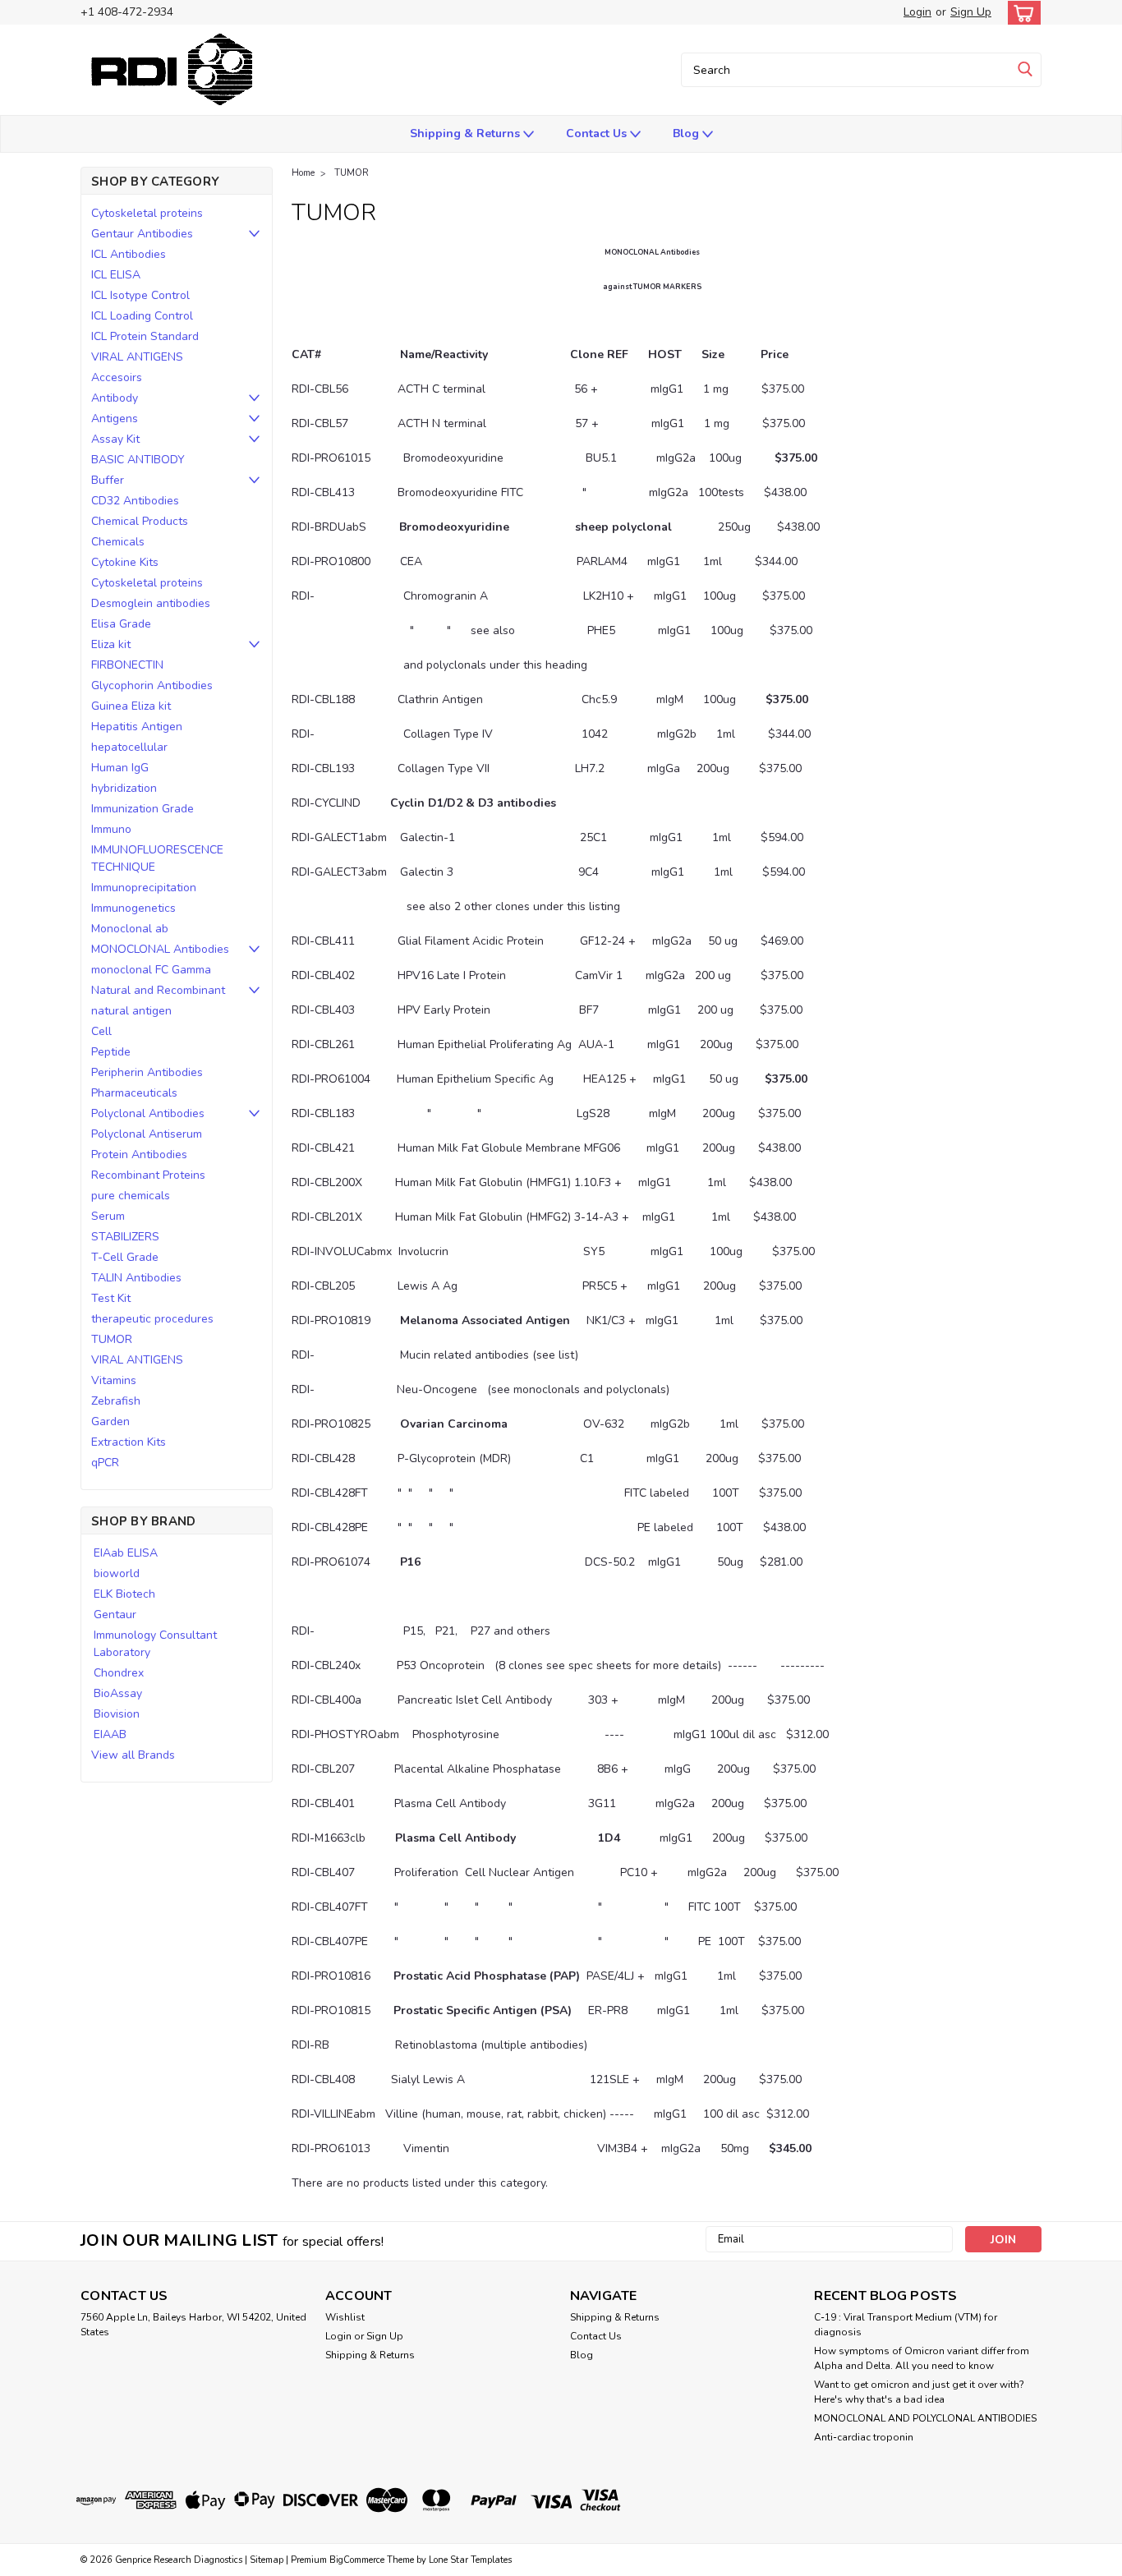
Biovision (117, 1714)
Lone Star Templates (470, 2560)
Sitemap (267, 2560)
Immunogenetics (133, 908)
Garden (110, 1421)
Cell (101, 1031)
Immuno (111, 829)
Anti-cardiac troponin (864, 2437)
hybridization (124, 788)
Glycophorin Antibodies (152, 685)
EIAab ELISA (126, 1553)
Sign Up (971, 12)
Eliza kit (111, 644)
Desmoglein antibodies (151, 603)
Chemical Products (140, 521)
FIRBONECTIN (127, 665)
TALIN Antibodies (136, 1278)
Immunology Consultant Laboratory (155, 1644)
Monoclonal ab (130, 929)
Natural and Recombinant (158, 990)
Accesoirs (117, 377)
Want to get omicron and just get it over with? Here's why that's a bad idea (919, 2392)
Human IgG (120, 768)
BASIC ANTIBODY (138, 460)
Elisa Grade (121, 624)
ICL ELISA (116, 275)
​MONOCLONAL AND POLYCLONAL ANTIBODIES (925, 2418)
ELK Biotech (124, 1594)
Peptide (111, 1052)
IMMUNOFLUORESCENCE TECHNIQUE (157, 858)
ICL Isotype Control (140, 295)
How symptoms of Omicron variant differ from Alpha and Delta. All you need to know (922, 2358)
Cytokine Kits (125, 562)
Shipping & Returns (467, 133)
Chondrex (119, 1673)
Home (303, 173)
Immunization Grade (143, 809)
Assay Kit (115, 439)
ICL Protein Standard (145, 336)
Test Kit (111, 1298)
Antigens (115, 419)
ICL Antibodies (129, 254)
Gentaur (115, 1615)
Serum (108, 1216)
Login (917, 12)
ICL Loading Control (142, 316)
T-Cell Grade (125, 1257)
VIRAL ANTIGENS (137, 357)
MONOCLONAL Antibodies (160, 949)
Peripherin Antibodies (147, 1072)
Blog (687, 133)
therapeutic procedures (152, 1319)
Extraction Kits (129, 1442)
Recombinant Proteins (148, 1175)
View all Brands (133, 1755)
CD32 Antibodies (135, 501)
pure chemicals (131, 1196)
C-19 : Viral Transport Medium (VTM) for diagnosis (906, 2325)
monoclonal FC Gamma (151, 970)
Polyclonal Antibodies (148, 1113)
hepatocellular (129, 747)
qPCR (105, 1463)
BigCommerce (357, 2560)
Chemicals (118, 542)
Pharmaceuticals (134, 1093)
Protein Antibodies (139, 1155)
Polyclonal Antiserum (147, 1134)
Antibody (115, 398)
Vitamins (114, 1380)
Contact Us (598, 133)
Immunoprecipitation (144, 888)
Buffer (108, 480)
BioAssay (118, 1693)
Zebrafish (116, 1401)
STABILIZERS (125, 1237)
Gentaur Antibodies (142, 234)
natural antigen (131, 1011)
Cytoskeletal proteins (147, 213)
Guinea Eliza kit (131, 706)
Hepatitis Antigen (137, 727)
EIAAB (110, 1734)
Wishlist (345, 2317)
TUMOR (112, 1339)
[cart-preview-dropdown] (1021, 13)
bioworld (117, 1573)
